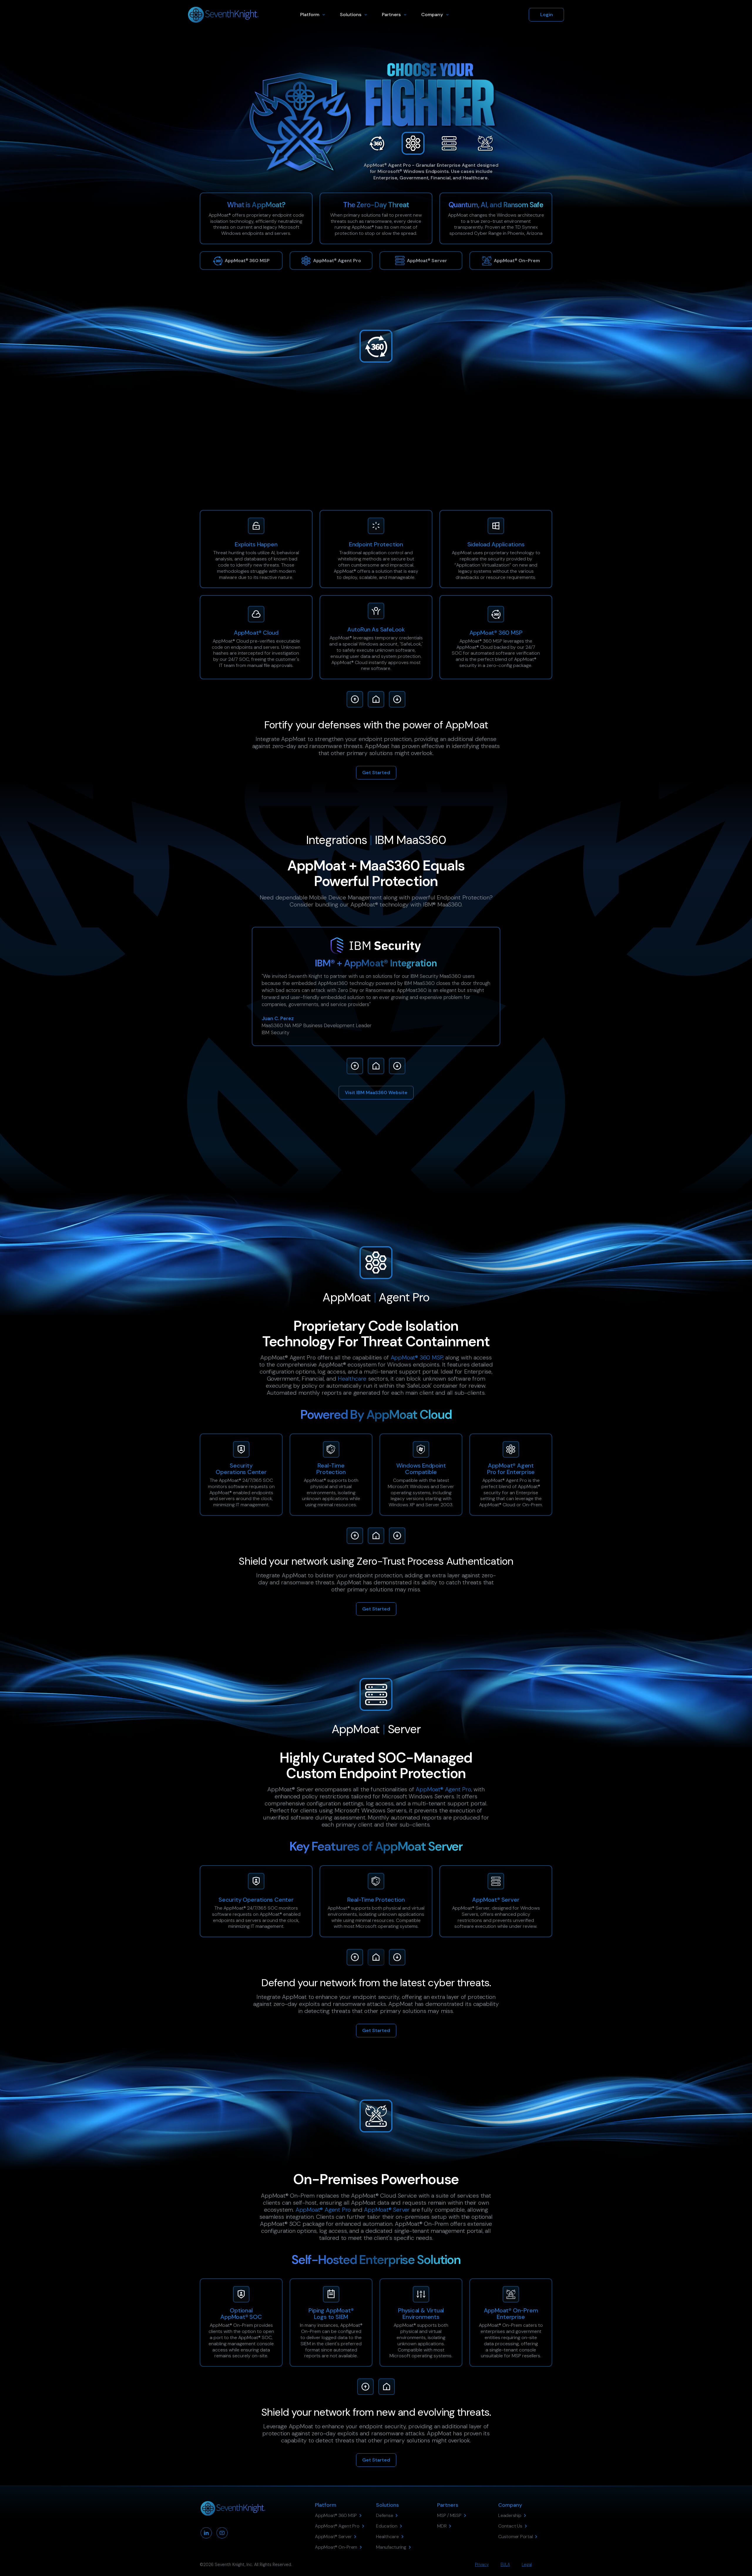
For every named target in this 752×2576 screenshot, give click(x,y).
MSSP (338, 455)
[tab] (377, 143)
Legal (527, 2565)
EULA (505, 2565)
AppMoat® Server (387, 2210)
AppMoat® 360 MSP (417, 1357)
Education (375, 455)
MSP (322, 455)
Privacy (482, 2565)
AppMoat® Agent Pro (426, 441)
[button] (314, 15)
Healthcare (352, 1379)
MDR (353, 455)
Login (547, 15)
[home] (223, 15)
